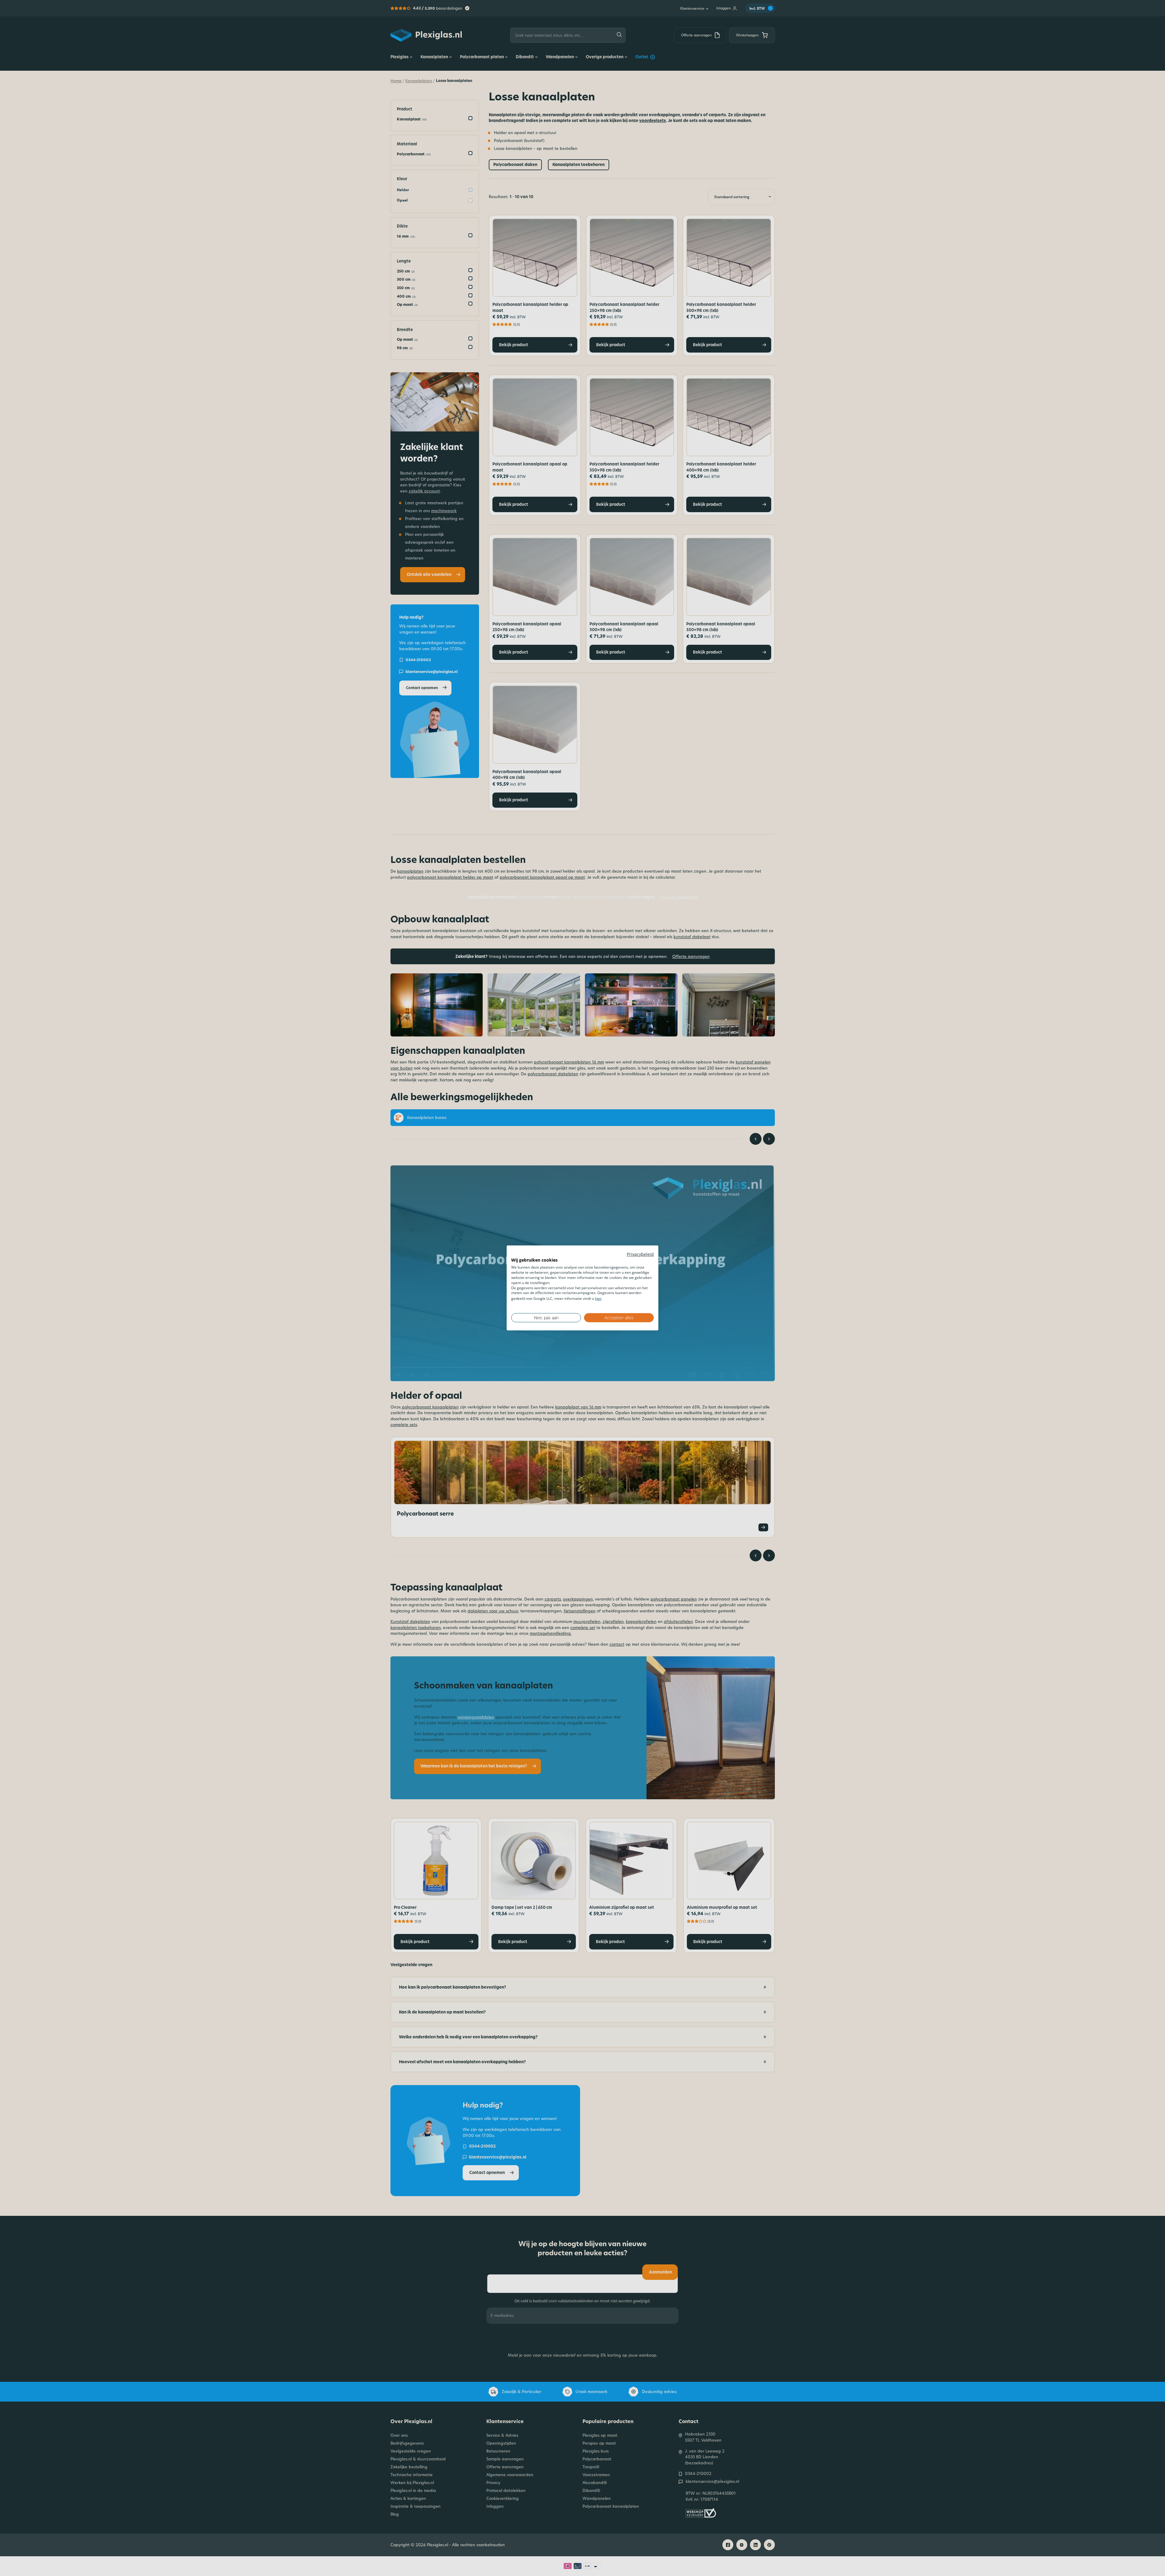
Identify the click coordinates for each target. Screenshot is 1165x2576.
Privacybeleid (640, 1254)
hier (598, 1298)
